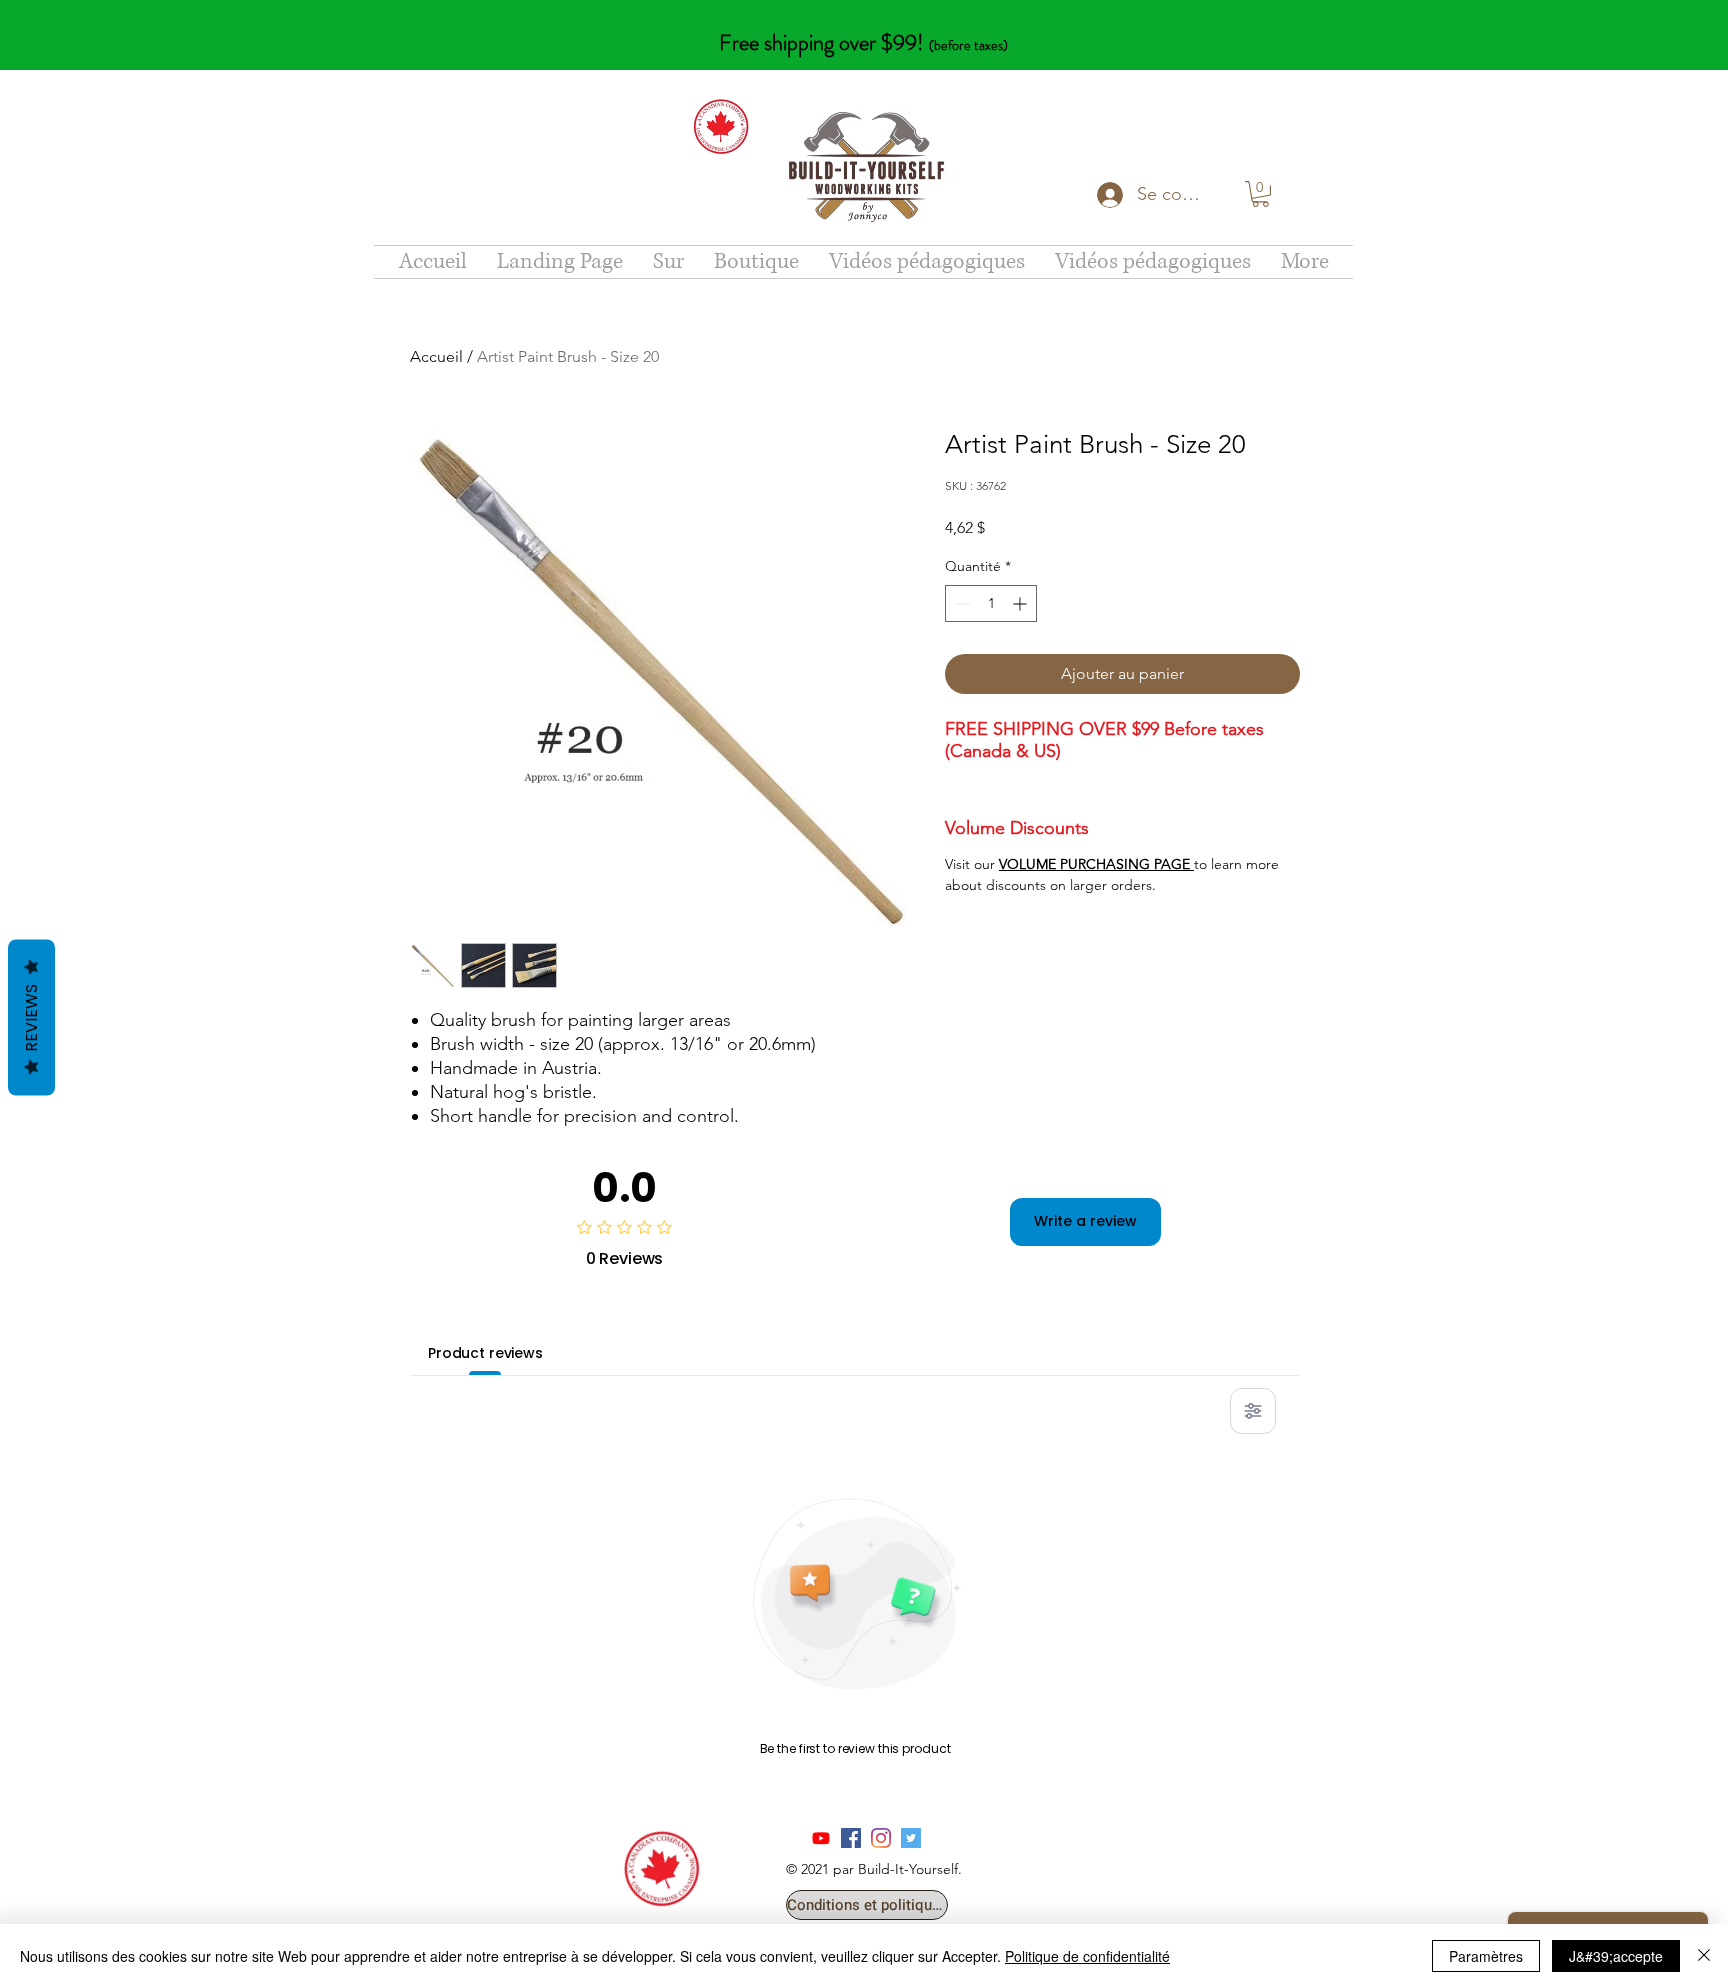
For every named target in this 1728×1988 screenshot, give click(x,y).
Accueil (436, 356)
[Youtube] (821, 1838)
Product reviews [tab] (485, 1353)
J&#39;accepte (1616, 1956)
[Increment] (1021, 603)
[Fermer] (1704, 1956)
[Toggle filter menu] (1253, 1411)
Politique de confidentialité (1087, 1956)
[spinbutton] (991, 603)
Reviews (31, 1018)
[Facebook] (851, 1838)
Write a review (1085, 1221)
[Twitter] (911, 1838)
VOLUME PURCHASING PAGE (1096, 864)
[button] (1260, 194)
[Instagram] (881, 1838)
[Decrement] (960, 603)
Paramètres (1486, 1956)
